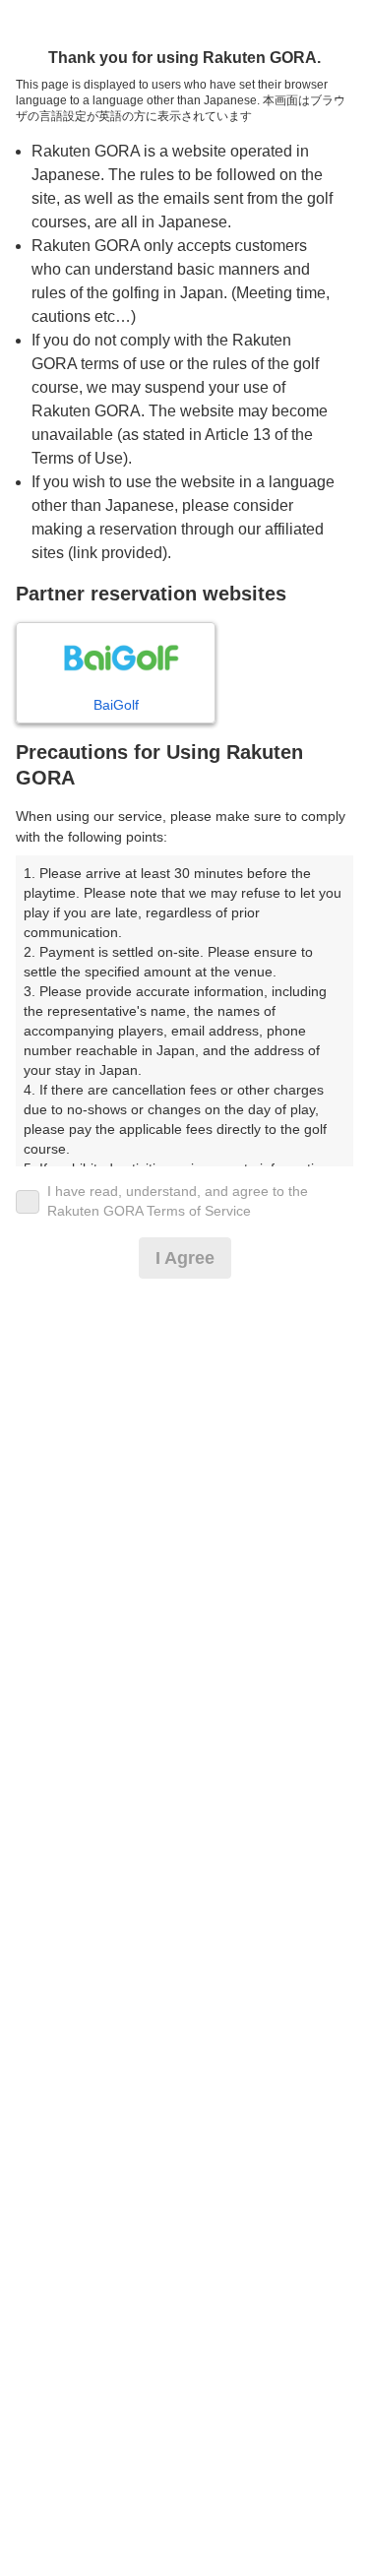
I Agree (185, 1258)
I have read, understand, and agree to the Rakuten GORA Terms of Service (178, 1201)
